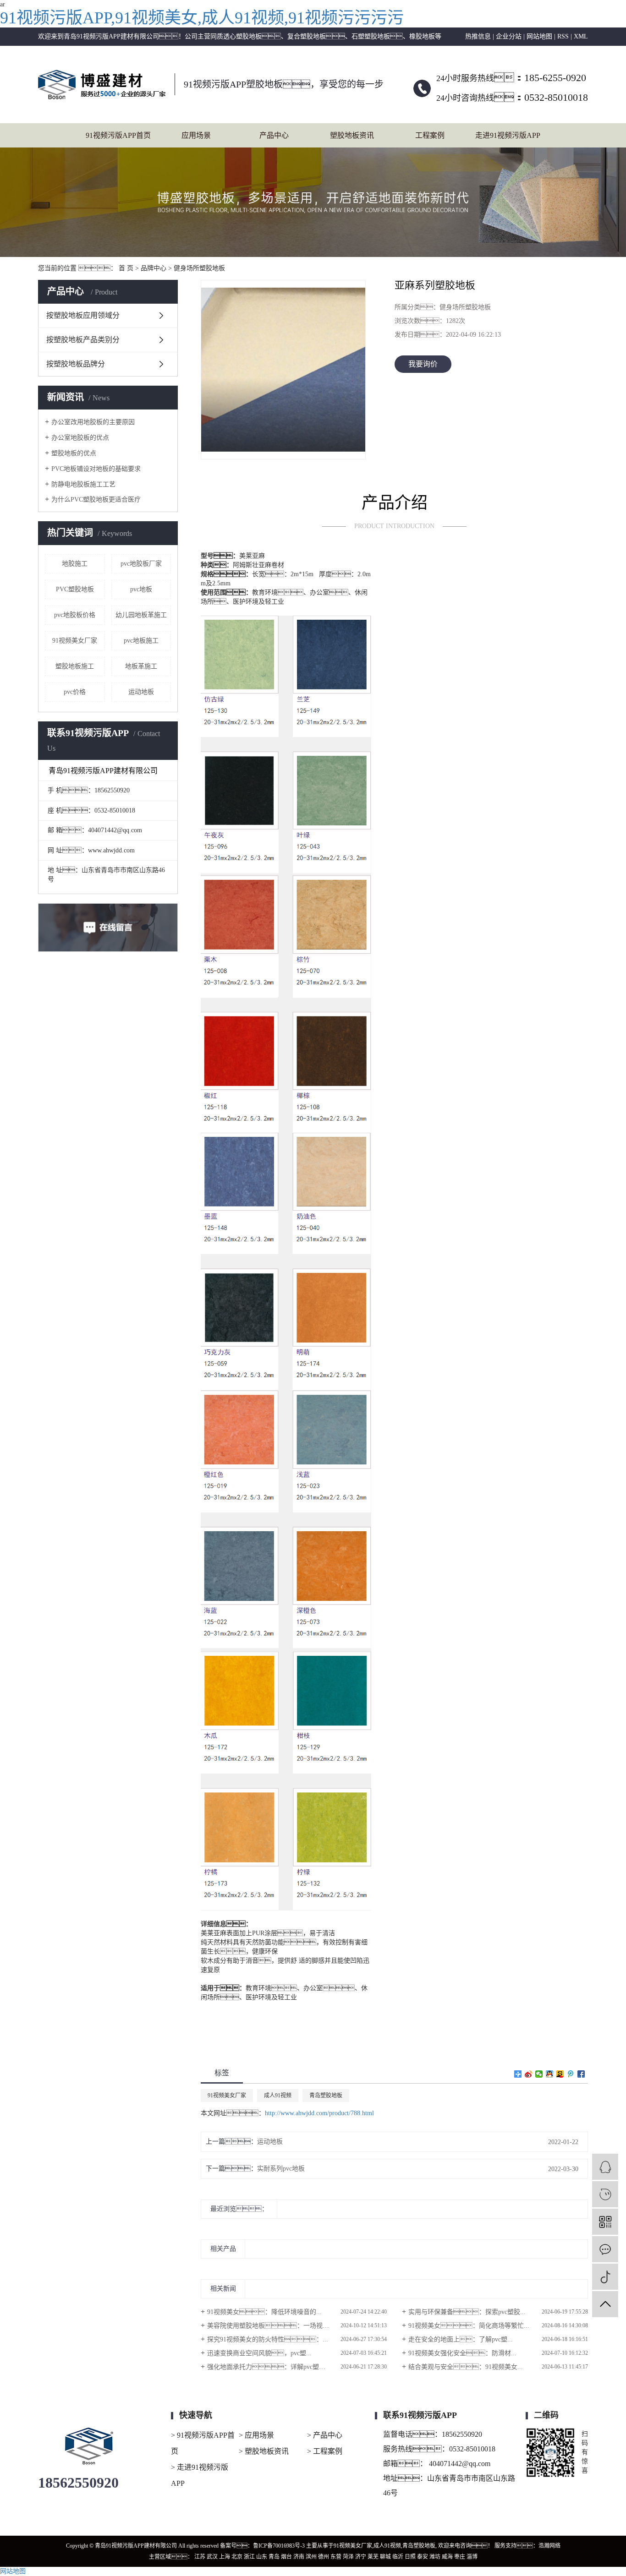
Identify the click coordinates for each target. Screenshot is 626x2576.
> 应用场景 (256, 2435)
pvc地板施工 (141, 641)
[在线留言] (605, 2249)
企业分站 (509, 36)
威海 (447, 2557)
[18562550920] (605, 2194)
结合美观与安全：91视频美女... (466, 2367)
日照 (410, 2557)
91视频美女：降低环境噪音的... (264, 2312)
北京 (237, 2557)
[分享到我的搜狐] (560, 2074)
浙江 (249, 2557)
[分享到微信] (539, 2074)
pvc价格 (75, 692)
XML (581, 36)
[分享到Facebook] (581, 2074)
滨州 (311, 2557)
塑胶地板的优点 (74, 453)
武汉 (212, 2557)
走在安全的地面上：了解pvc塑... (461, 2339)
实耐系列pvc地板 (281, 2169)
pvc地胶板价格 (75, 615)
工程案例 (430, 135)
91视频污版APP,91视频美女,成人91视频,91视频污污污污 (202, 18)
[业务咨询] (605, 2167)
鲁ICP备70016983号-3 (279, 2546)
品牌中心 (154, 268)
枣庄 (460, 2557)
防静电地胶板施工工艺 (83, 484)
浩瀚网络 (549, 2546)
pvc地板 (141, 589)
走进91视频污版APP (508, 135)
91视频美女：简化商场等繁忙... (469, 2326)
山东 (262, 2557)
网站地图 (539, 36)
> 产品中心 (325, 2435)
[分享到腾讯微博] (571, 2074)
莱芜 (373, 2557)
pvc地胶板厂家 (141, 564)
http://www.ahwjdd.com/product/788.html (319, 2113)
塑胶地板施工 (75, 666)
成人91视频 (278, 2096)
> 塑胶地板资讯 (264, 2451)
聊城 (385, 2557)
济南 (299, 2557)
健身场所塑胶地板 (199, 268)
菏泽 (348, 2557)
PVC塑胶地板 (75, 589)
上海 (225, 2557)
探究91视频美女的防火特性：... (268, 2339)
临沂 (398, 2557)
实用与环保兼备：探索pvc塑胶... (467, 2312)
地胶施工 (75, 564)
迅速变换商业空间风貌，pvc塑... (259, 2353)
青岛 (274, 2557)
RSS (563, 36)
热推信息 (478, 36)
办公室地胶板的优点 (80, 438)
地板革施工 (141, 666)
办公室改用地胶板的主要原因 (93, 422)
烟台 (286, 2557)
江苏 (200, 2557)
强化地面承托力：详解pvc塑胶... (269, 2367)
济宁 (361, 2557)
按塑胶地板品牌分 (76, 364)
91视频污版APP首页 (118, 135)
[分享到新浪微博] (529, 2074)
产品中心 (274, 135)
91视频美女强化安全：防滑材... (462, 2353)
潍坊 (435, 2557)
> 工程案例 (325, 2451)
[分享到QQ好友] (550, 2074)
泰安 (423, 2557)
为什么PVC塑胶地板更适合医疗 (96, 499)
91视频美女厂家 (75, 641)
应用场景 (196, 135)
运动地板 (141, 692)
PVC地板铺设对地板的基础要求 (96, 469)
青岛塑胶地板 (326, 2096)
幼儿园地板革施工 (141, 615)
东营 (336, 2557)
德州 (324, 2557)
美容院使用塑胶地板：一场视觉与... (274, 2326)
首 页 (126, 268)
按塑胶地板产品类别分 (83, 340)
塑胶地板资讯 (352, 135)
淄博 (472, 2557)
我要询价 (423, 364)
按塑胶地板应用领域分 (83, 315)
